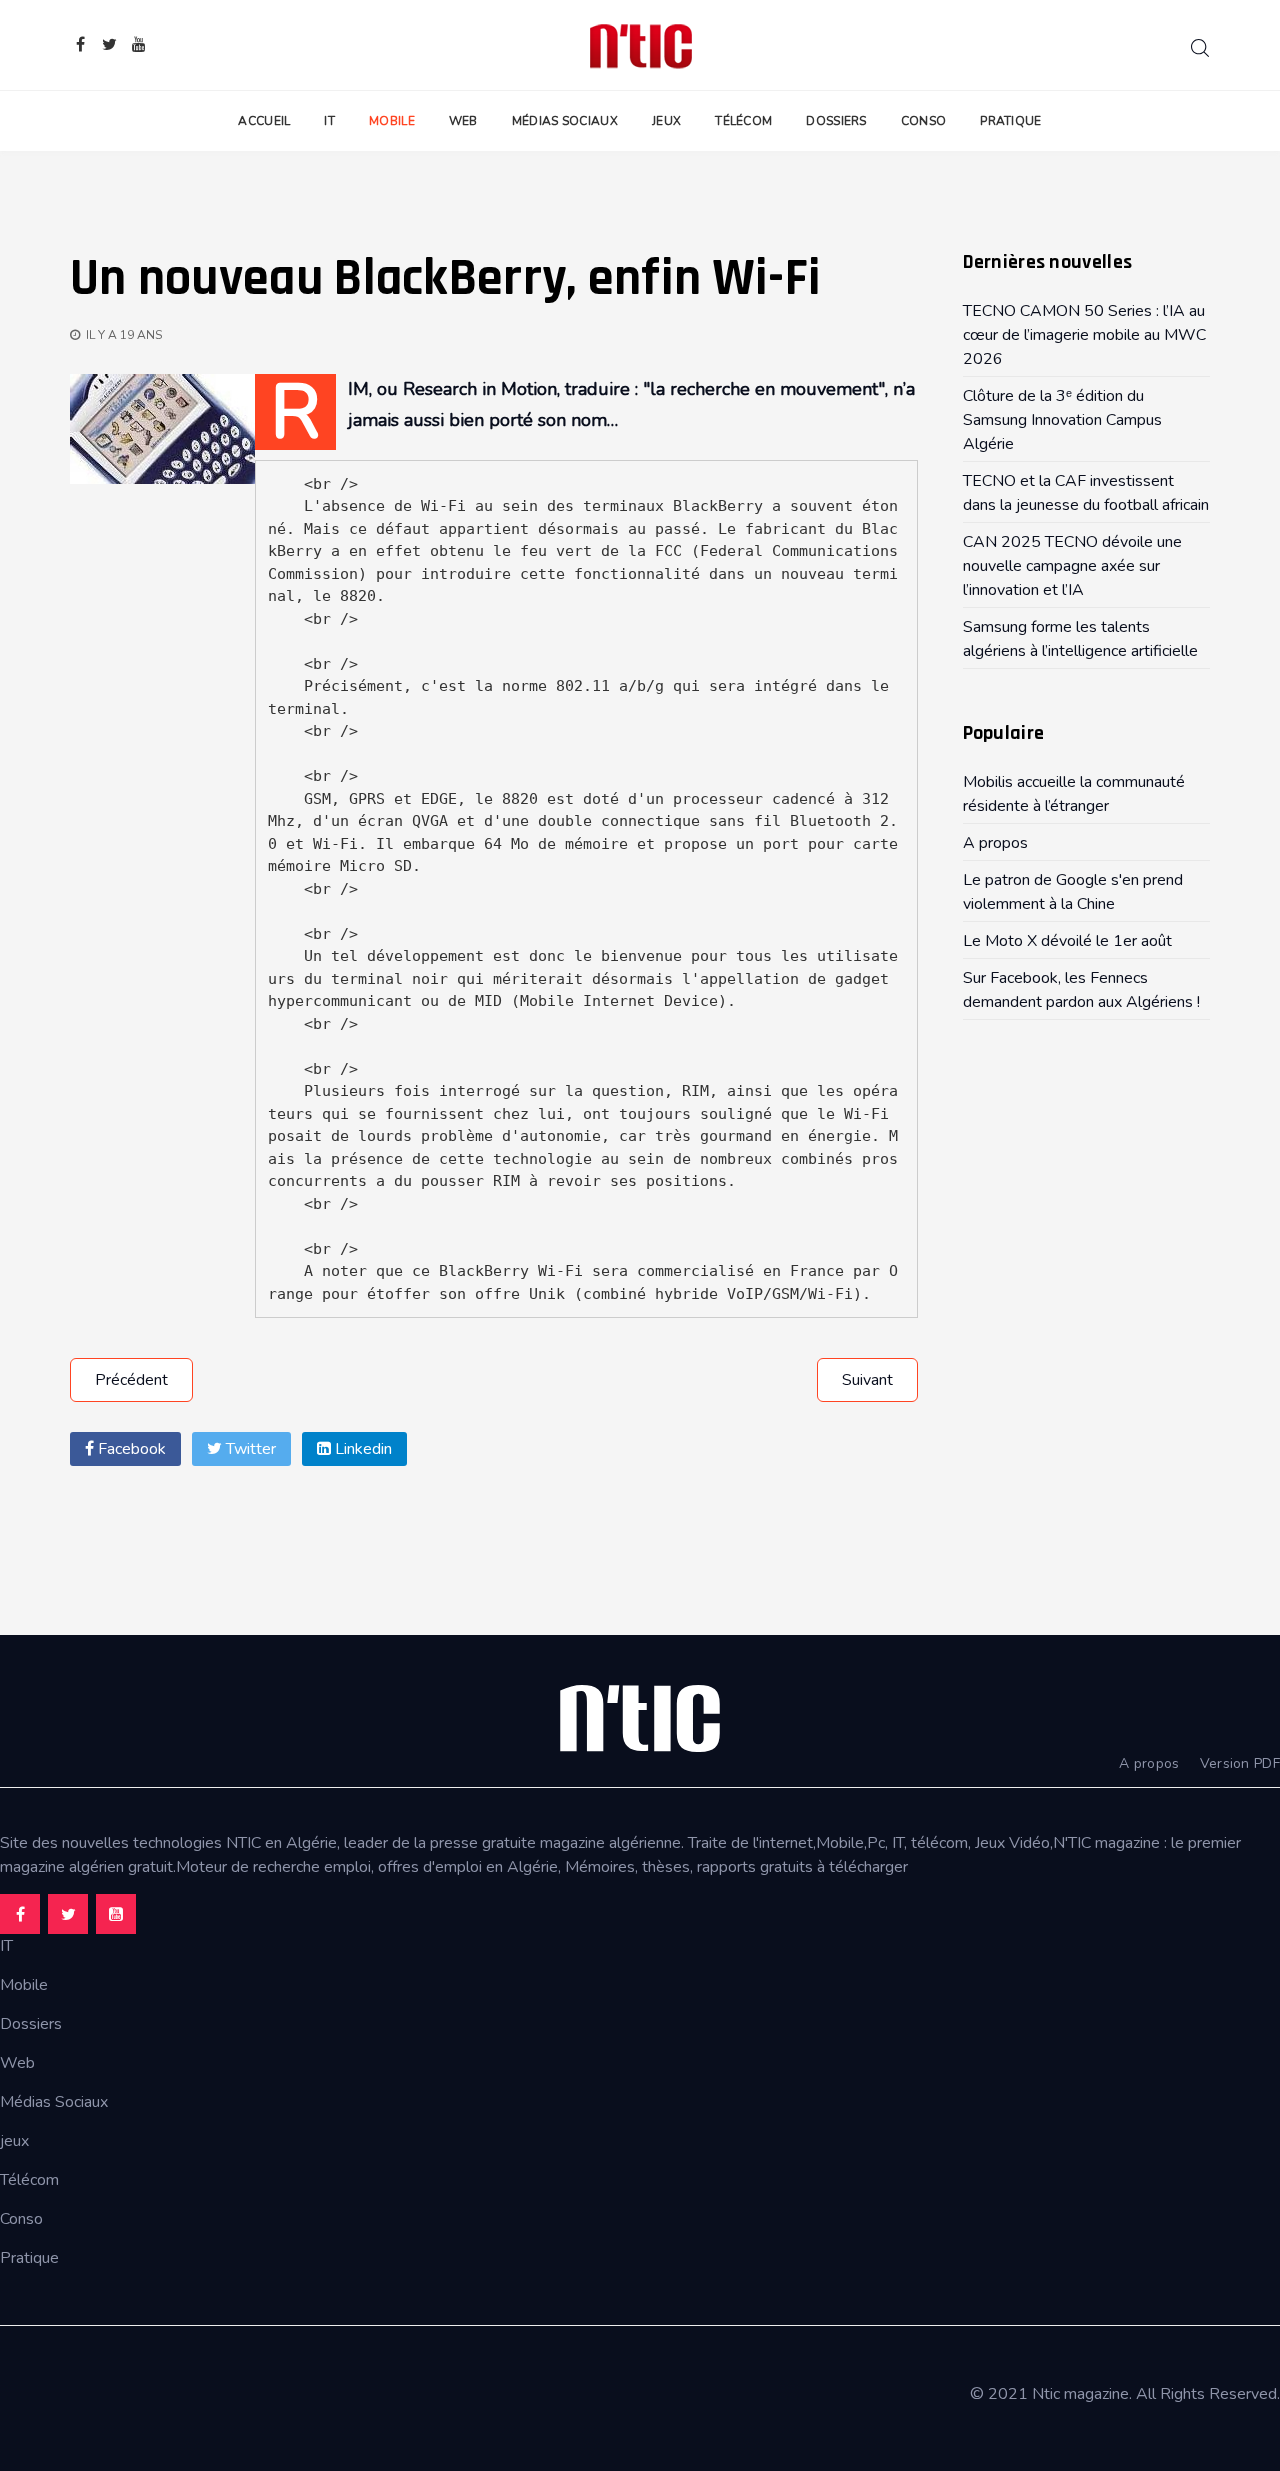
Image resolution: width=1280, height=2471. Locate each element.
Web (463, 121)
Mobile (392, 121)
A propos (1149, 1763)
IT (329, 121)
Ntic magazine (1080, 2394)
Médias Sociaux (565, 121)
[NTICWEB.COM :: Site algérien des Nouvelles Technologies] (640, 45)
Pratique (1010, 121)
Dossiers (836, 121)
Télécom (743, 121)
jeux (14, 2141)
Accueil (264, 121)
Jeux (666, 121)
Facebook (130, 1449)
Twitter (249, 1449)
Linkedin (361, 1449)
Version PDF (1240, 1763)
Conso (924, 121)
